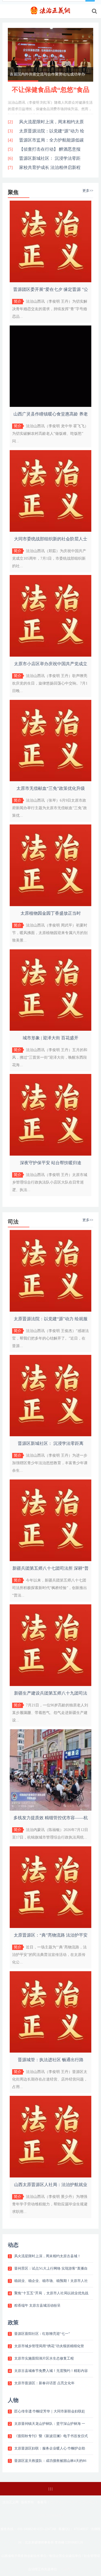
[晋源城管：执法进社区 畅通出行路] (51, 2051)
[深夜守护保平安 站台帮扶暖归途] (51, 1154)
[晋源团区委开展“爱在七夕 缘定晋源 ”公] (51, 281)
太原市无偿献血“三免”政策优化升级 (51, 788)
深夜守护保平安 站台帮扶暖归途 (51, 1163)
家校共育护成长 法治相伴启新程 (50, 167)
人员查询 (67, 2569)
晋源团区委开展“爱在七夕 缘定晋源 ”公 (51, 289)
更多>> (88, 191)
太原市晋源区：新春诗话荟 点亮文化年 (44, 2383)
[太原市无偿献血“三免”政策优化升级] (51, 780)
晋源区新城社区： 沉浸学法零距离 (51, 1443)
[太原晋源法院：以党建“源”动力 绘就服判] (51, 1310)
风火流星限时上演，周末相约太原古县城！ (48, 2256)
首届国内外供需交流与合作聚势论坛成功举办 (47, 74)
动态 (13, 2245)
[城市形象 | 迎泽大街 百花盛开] (51, 1030)
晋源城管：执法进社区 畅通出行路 (51, 2060)
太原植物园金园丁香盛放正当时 (51, 913)
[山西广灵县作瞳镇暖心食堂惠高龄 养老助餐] (51, 406)
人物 (13, 2400)
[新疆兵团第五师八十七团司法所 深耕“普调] (51, 1560)
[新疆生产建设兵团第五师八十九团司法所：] (51, 1685)
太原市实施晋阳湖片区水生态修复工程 (44, 2358)
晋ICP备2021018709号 (66, 2502)
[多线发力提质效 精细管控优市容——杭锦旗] (51, 1809)
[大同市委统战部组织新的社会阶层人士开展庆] (51, 531)
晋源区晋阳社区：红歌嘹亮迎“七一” (42, 2334)
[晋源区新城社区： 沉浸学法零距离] (51, 1435)
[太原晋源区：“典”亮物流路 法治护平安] (51, 1927)
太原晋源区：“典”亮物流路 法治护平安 (51, 1935)
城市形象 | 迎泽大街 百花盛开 (50, 1038)
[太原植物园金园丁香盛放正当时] (51, 905)
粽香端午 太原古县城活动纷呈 (37, 2305)
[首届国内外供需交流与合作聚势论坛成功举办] (50, 55)
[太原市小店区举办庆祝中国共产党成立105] (51, 655)
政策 (13, 2322)
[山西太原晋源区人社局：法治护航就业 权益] (51, 2176)
